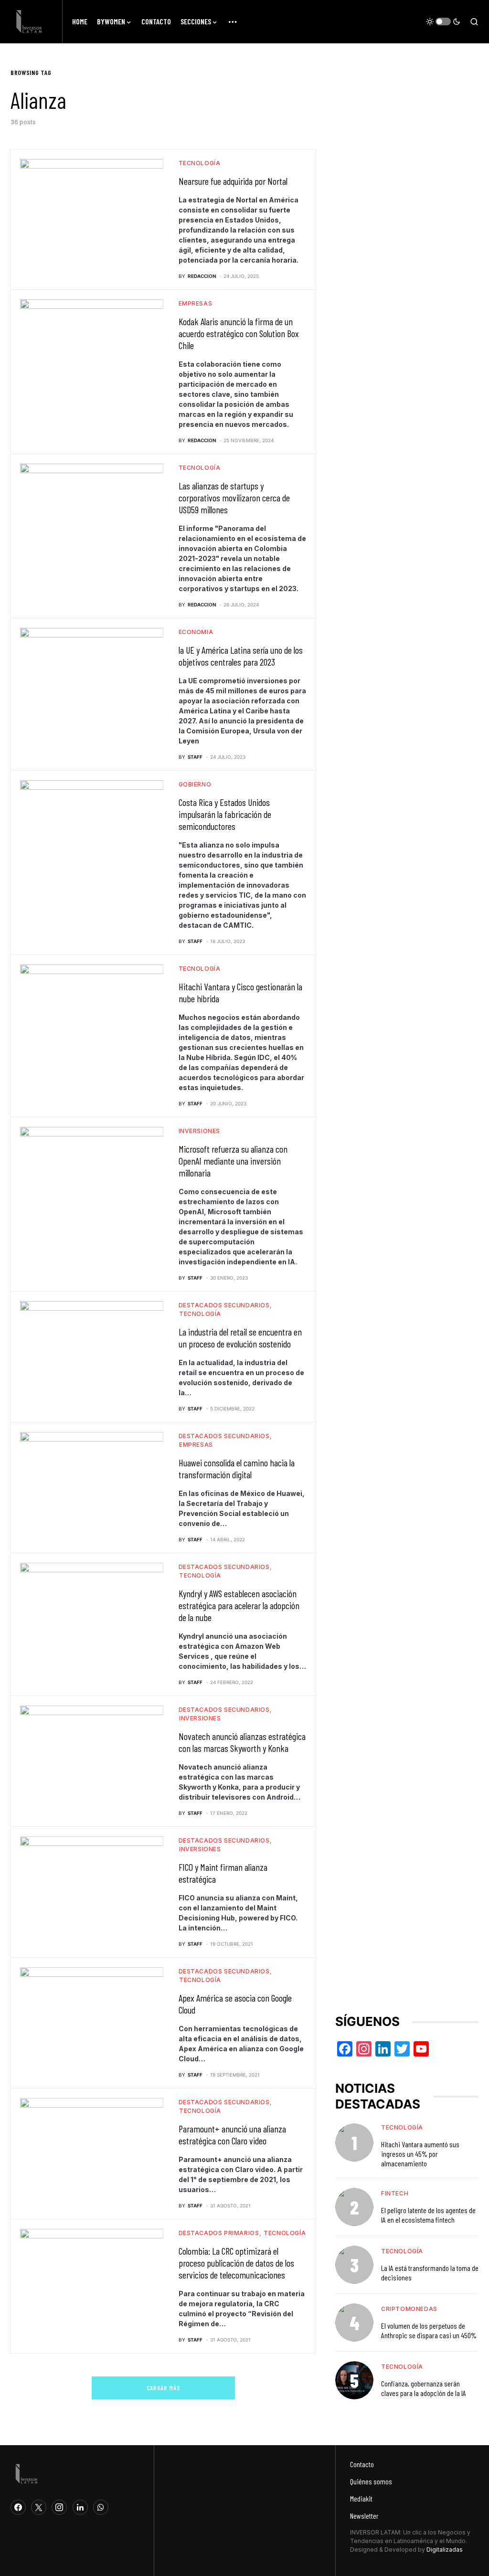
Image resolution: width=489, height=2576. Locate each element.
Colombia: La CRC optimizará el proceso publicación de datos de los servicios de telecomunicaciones (236, 2263)
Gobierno (195, 784)
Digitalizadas (445, 2549)
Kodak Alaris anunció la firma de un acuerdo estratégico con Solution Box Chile (239, 333)
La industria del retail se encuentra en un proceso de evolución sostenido (240, 1338)
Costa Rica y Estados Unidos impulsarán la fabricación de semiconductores (225, 814)
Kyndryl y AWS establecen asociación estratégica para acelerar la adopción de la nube (239, 1605)
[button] (443, 21)
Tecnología (200, 163)
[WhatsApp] (101, 2507)
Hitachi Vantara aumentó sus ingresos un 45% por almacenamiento (420, 2154)
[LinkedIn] (80, 2507)
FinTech (395, 2193)
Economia (196, 632)
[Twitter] (39, 2507)
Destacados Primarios (219, 2233)
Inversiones (200, 1131)
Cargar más (164, 2388)
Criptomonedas (409, 2309)
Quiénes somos (371, 2481)
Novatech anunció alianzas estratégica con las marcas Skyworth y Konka (242, 1742)
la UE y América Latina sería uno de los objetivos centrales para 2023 (241, 656)
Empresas (196, 303)
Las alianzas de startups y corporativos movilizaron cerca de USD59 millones (234, 498)
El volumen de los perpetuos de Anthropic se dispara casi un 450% (429, 2330)
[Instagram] (59, 2507)
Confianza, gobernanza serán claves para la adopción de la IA (424, 2388)
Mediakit (361, 2498)
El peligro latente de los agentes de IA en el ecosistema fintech (428, 2215)
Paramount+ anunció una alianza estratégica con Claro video (232, 2135)
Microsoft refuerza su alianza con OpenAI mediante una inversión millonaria (233, 1161)
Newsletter (364, 2516)
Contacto (362, 2464)
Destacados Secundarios (224, 1305)
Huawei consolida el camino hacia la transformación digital (237, 1468)
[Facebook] (18, 2507)
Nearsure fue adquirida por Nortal (233, 181)
